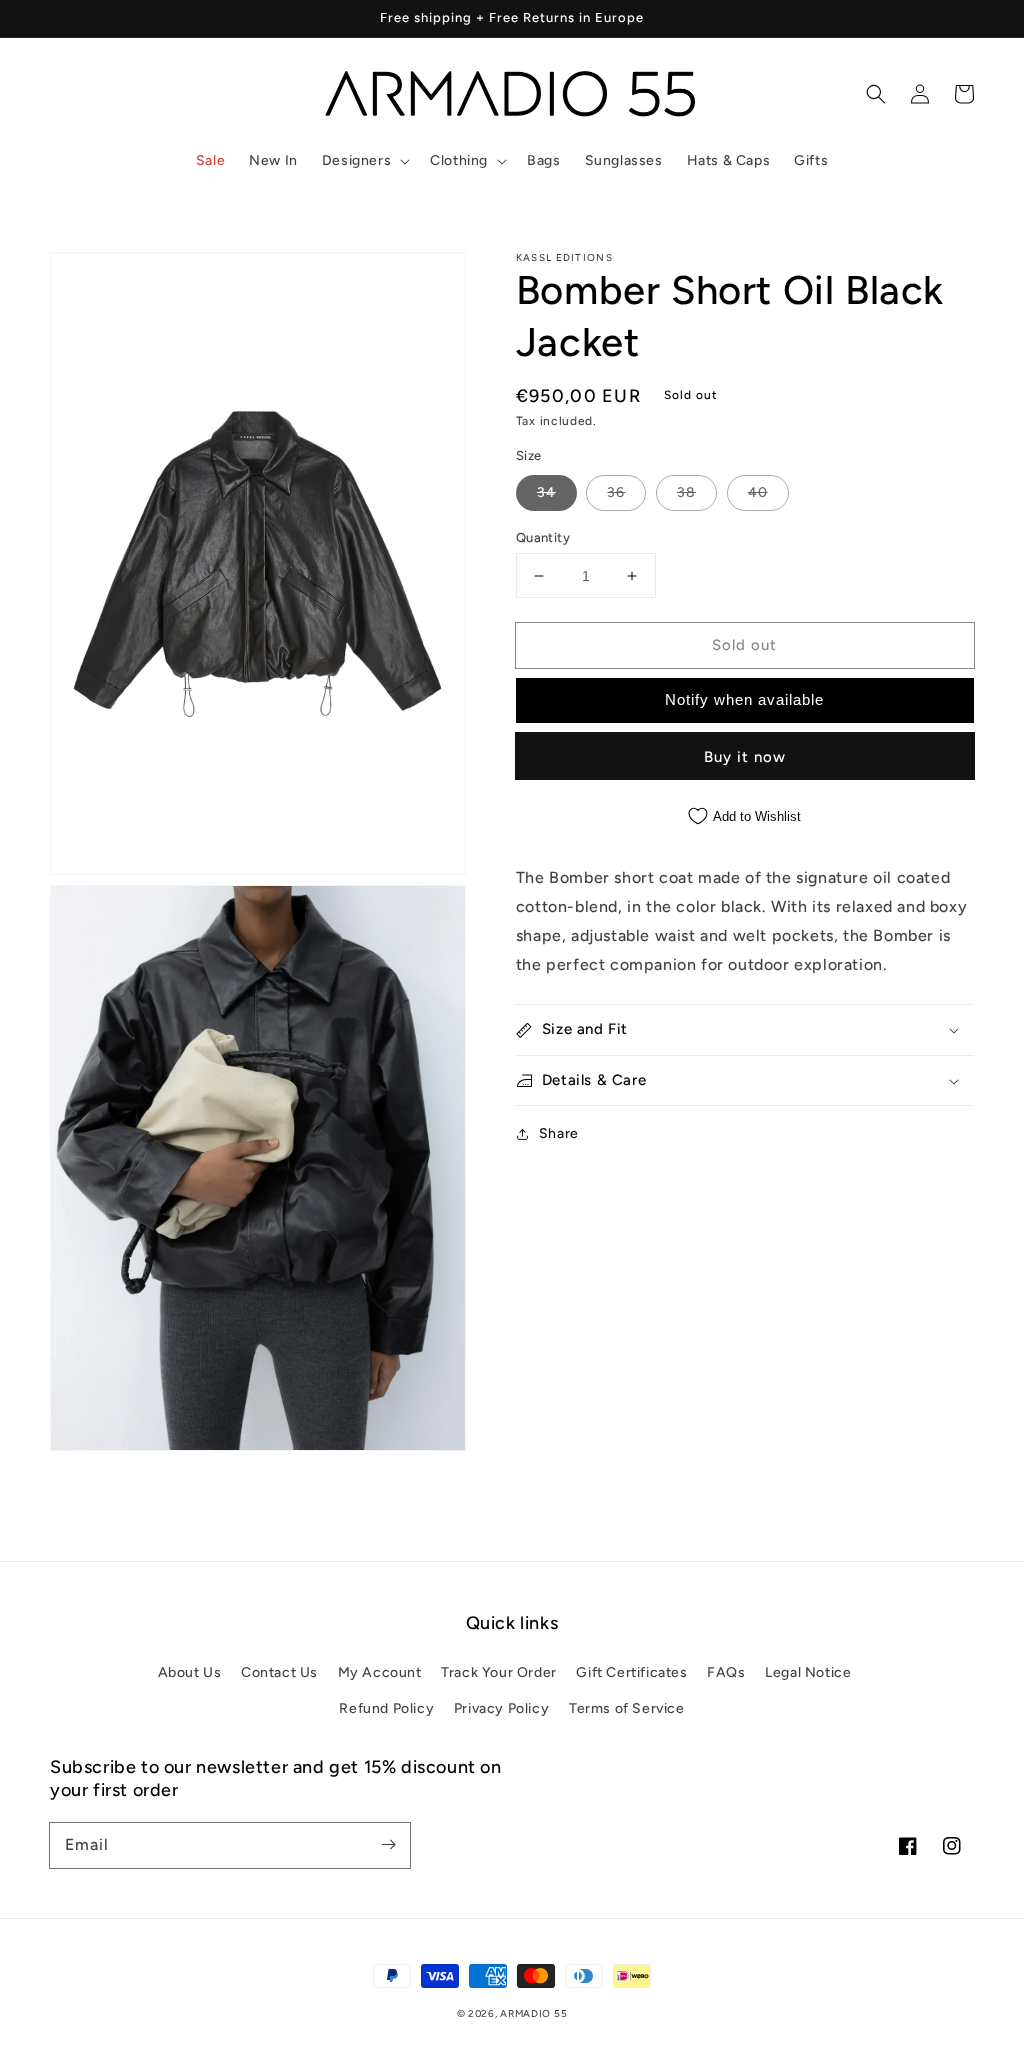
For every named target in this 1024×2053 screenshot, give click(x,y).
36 (616, 492)
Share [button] (559, 1133)
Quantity (543, 537)
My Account (380, 1672)
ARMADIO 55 (533, 2013)
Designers (356, 160)
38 (686, 492)
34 (546, 492)
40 (758, 492)
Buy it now (745, 757)
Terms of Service (627, 1708)
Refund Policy (386, 1708)
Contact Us (279, 1672)
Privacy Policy (501, 1708)
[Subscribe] (388, 1845)
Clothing (459, 160)
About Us (190, 1672)
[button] (364, 161)
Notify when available (744, 699)
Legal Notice (808, 1672)
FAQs (726, 1672)
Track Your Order (499, 1672)
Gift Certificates (631, 1672)
